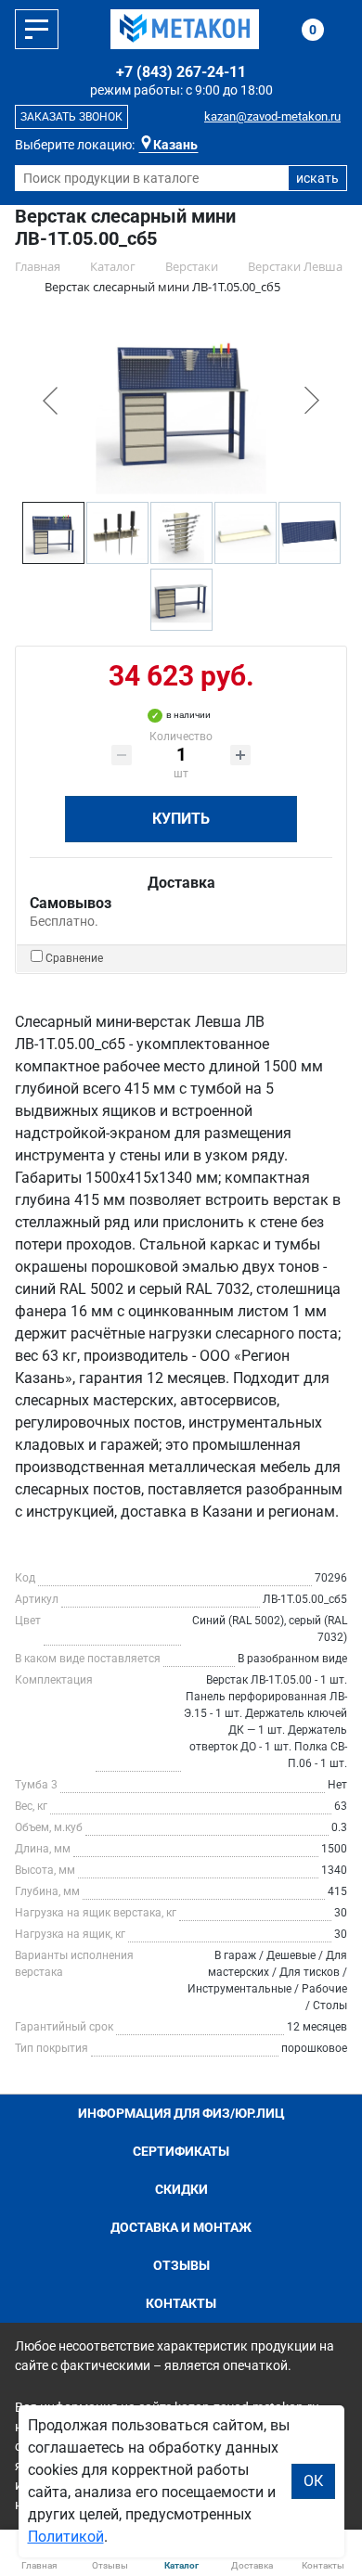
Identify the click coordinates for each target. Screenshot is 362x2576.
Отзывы (181, 2265)
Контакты (181, 2303)
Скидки (181, 2189)
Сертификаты (181, 2151)
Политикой (66, 2537)
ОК (313, 2481)
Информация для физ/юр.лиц (181, 2113)
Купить (181, 819)
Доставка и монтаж (181, 2227)
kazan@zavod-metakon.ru (272, 116)
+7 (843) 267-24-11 (181, 72)
